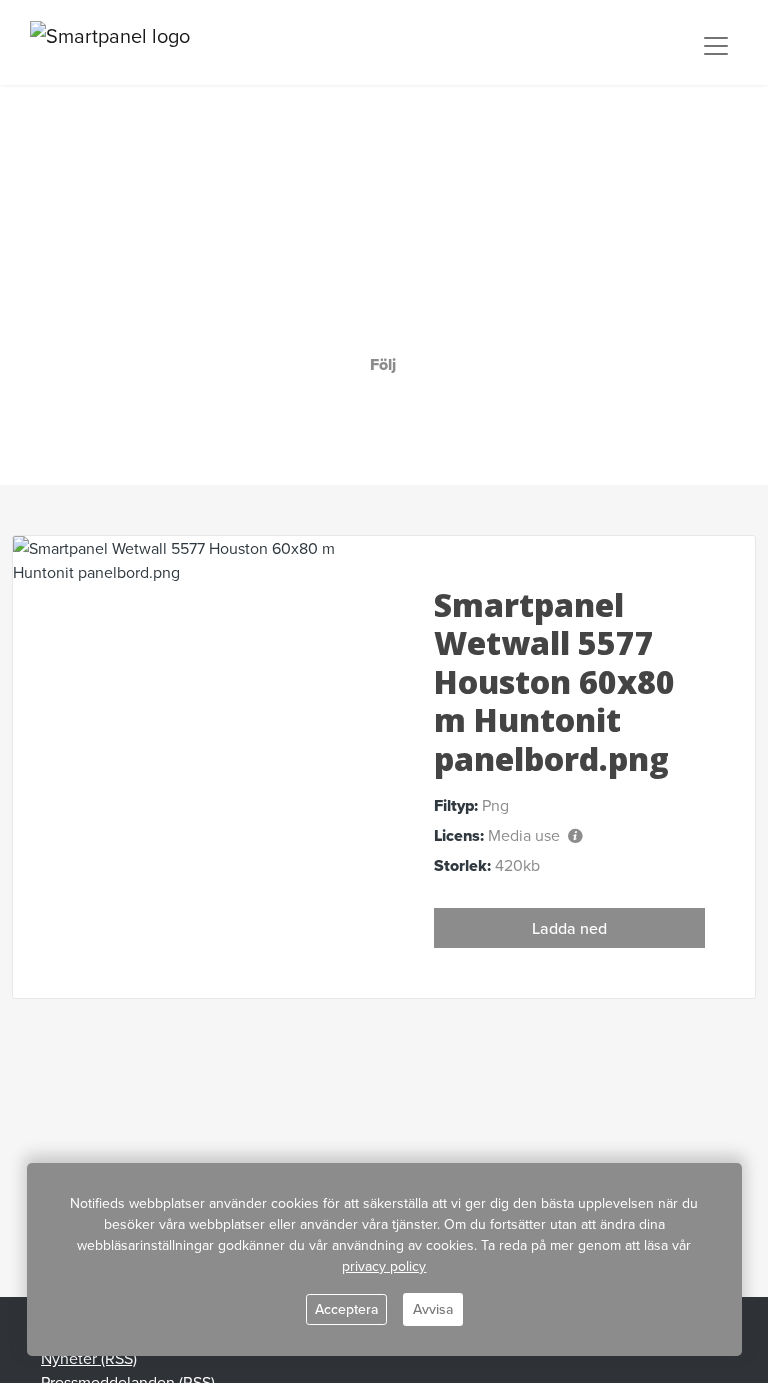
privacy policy (384, 1266)
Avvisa (433, 1309)
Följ (383, 364)
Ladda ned (569, 928)
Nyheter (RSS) (89, 1358)
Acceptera (346, 1309)
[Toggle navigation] (716, 46)
